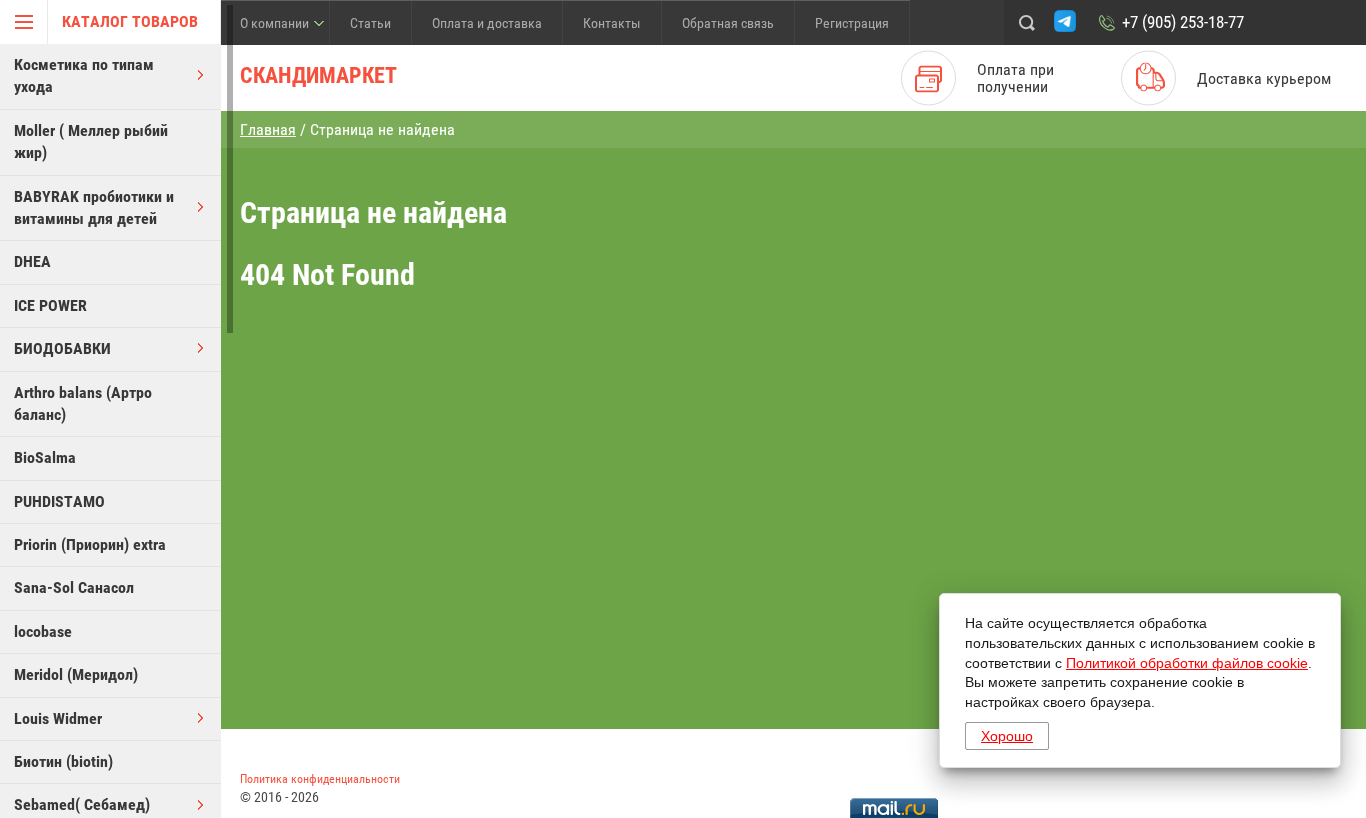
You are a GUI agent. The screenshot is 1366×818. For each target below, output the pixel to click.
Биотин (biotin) (63, 761)
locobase (43, 631)
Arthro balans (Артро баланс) (83, 403)
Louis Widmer (58, 718)
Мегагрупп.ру (1308, 786)
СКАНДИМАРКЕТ (318, 75)
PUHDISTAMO (59, 501)
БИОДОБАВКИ (62, 348)
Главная (268, 129)
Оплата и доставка (487, 23)
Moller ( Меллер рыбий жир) (91, 141)
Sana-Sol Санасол (74, 587)
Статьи (370, 23)
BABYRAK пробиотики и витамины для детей (94, 207)
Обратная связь (728, 23)
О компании (274, 23)
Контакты (612, 23)
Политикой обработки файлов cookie (1187, 663)
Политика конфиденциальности (320, 779)
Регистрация (852, 23)
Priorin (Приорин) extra (90, 544)
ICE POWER (50, 305)
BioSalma (45, 457)
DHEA (32, 261)
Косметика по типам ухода (84, 75)
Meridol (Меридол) (76, 674)
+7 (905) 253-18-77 (1183, 22)
